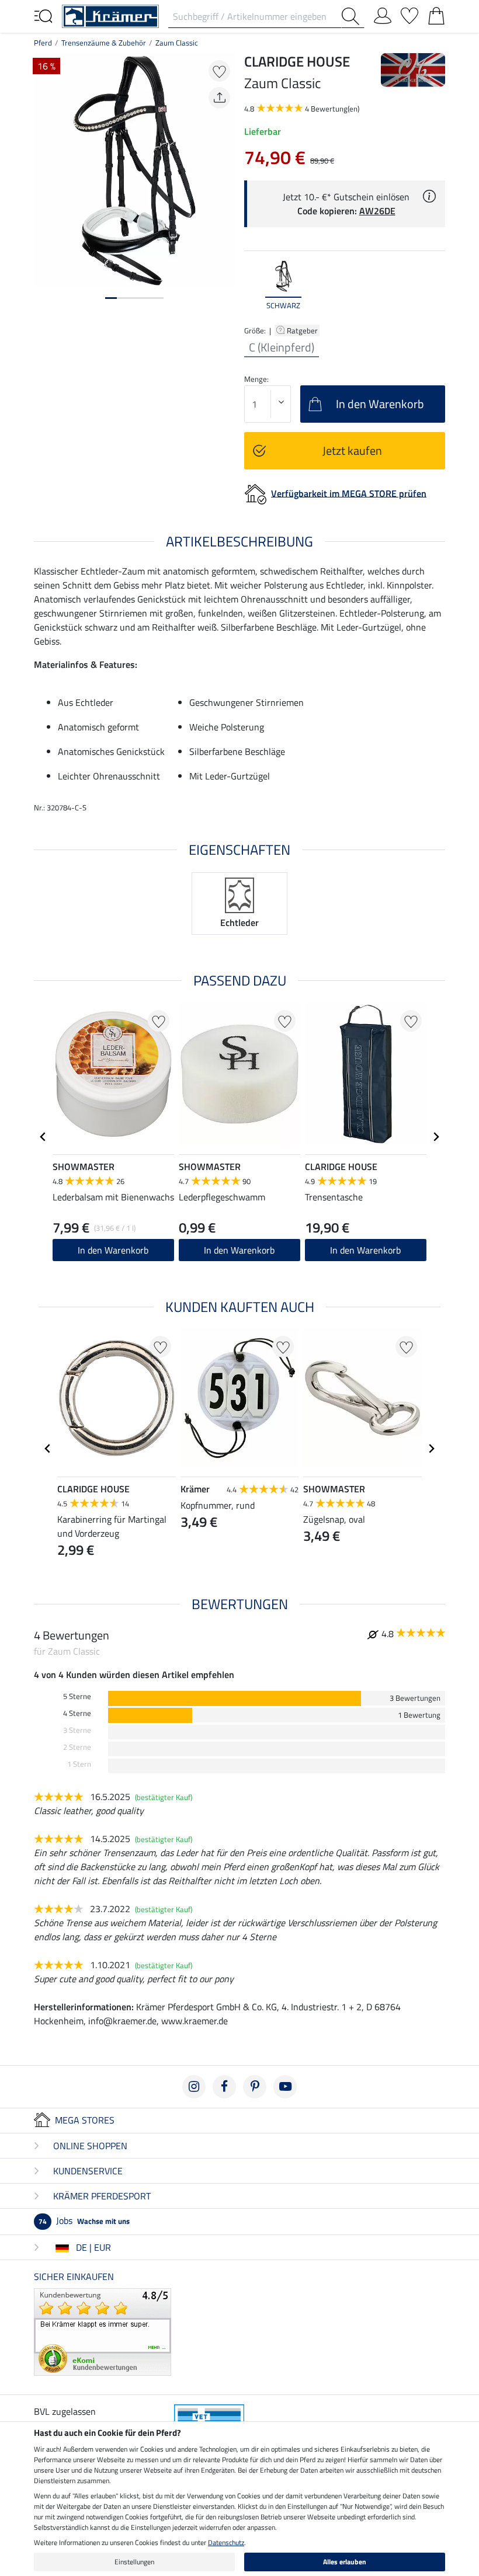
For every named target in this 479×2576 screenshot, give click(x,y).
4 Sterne (77, 1713)
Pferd (43, 43)
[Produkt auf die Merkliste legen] (219, 71)
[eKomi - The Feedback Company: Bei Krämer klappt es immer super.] (103, 2331)
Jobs (84, 2220)
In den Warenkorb (113, 1250)
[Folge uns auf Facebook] (224, 2087)
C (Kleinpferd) (282, 347)
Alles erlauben (345, 2562)
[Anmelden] (383, 13)
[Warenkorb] (436, 13)
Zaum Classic (177, 43)
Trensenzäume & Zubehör (104, 43)
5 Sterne (77, 1696)
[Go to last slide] (43, 1137)
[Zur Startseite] (110, 15)
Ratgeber (303, 330)
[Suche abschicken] (353, 16)
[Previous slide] (254, 286)
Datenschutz (226, 2542)
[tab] (111, 298)
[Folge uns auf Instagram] (194, 2087)
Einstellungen (134, 2562)
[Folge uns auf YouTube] (285, 2087)
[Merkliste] (409, 13)
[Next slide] (436, 286)
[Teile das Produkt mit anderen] (219, 98)
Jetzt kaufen (352, 450)
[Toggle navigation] (43, 15)
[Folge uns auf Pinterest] (255, 2087)
